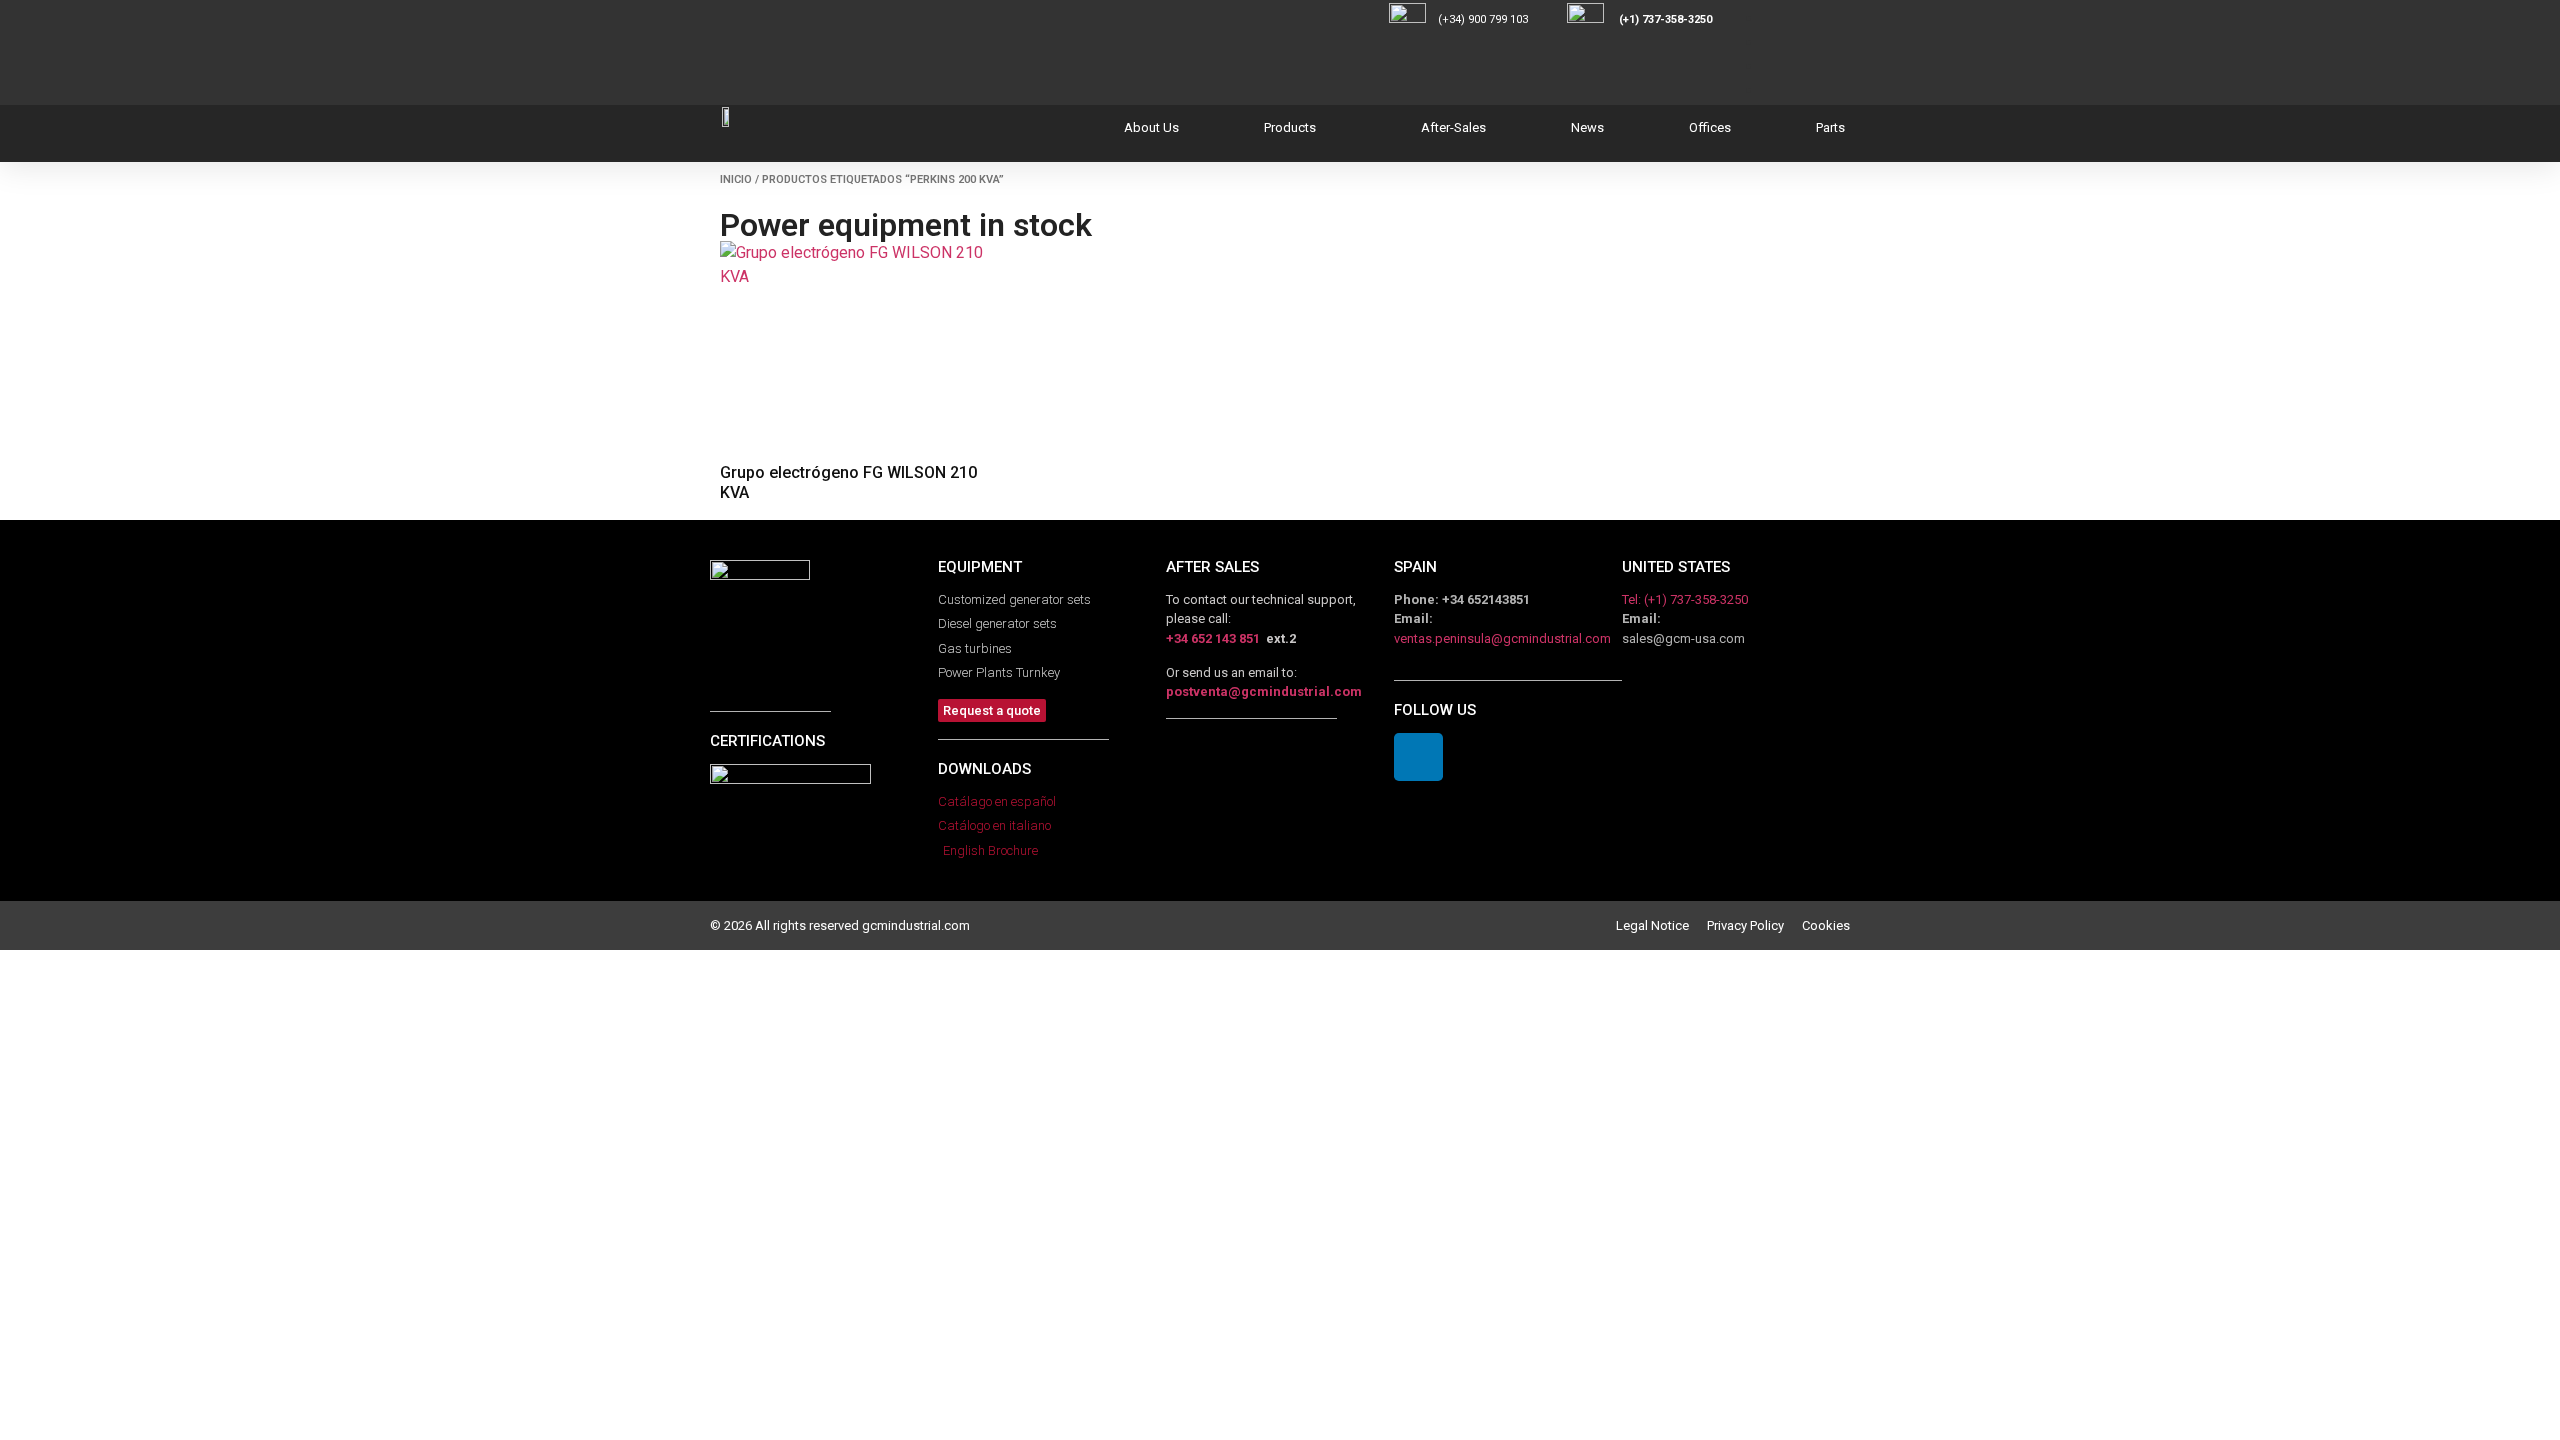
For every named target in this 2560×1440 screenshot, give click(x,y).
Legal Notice (1661, 925)
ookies (1830, 925)
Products (1290, 127)
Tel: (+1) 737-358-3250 (1685, 599)
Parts (1830, 127)
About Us (1151, 127)
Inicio (736, 179)
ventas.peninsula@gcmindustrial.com (1502, 638)
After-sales (1453, 127)
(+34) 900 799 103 (1501, 19)
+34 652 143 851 (1213, 638)
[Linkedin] (1418, 757)
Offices (1710, 127)
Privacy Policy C (1758, 925)
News (1587, 127)
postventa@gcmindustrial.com (1264, 691)
